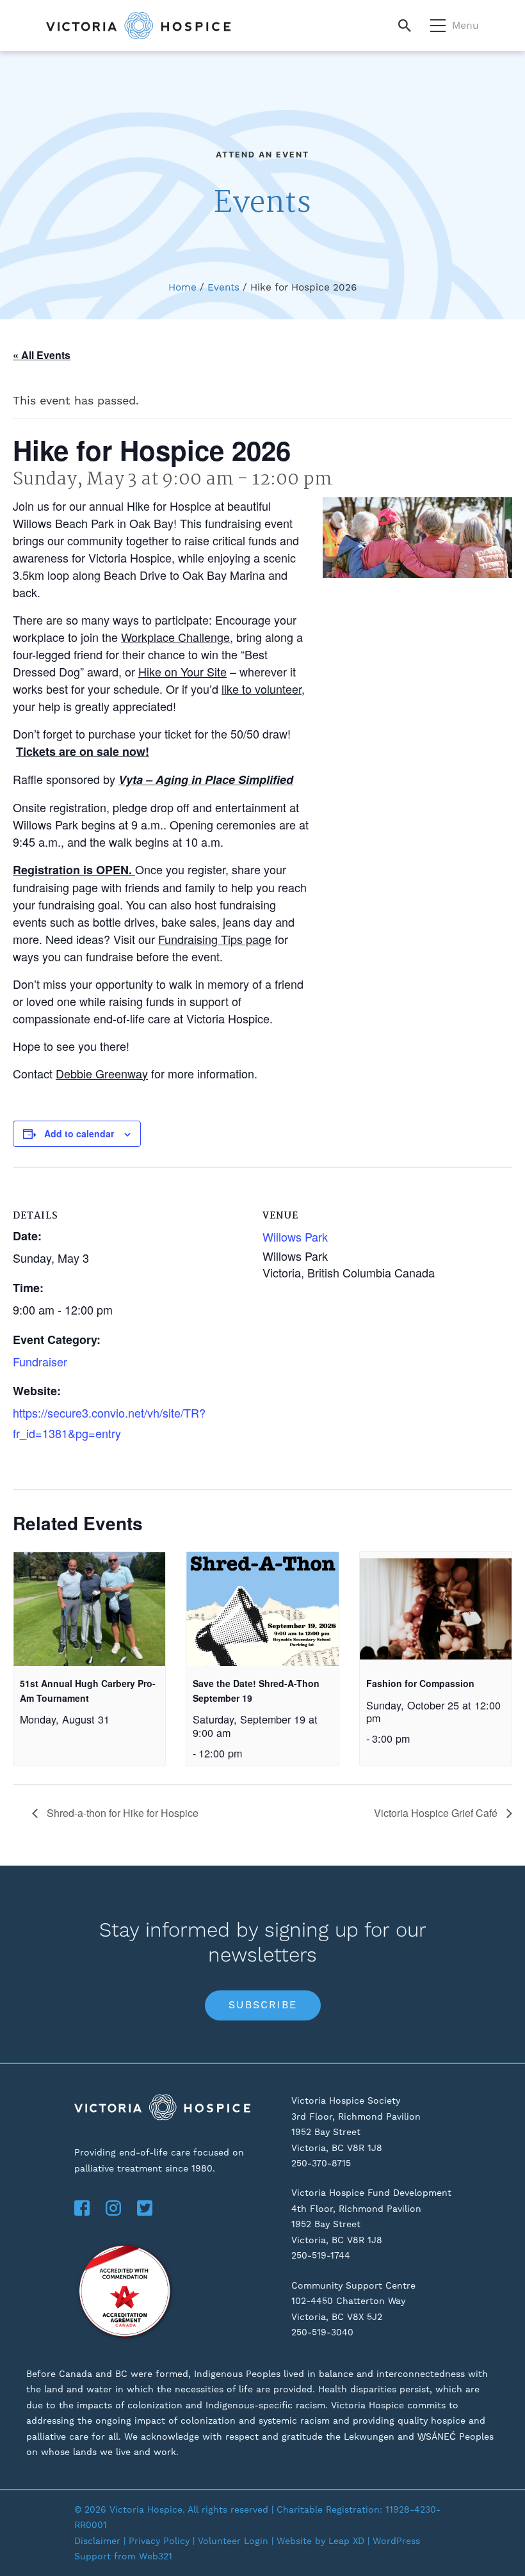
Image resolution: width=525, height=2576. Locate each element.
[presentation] (89, 1609)
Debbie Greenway (102, 1073)
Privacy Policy (159, 2541)
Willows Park (295, 1236)
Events (223, 287)
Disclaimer (97, 2541)
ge (265, 939)
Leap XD (346, 2541)
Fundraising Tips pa (208, 939)
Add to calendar (79, 1133)
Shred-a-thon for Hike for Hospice (121, 1813)
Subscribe (263, 2005)
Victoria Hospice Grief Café (437, 1813)
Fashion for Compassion (420, 1683)
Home (182, 287)
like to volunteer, (263, 689)
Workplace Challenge (175, 637)
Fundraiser (40, 1361)
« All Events (42, 355)
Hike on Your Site (182, 671)
